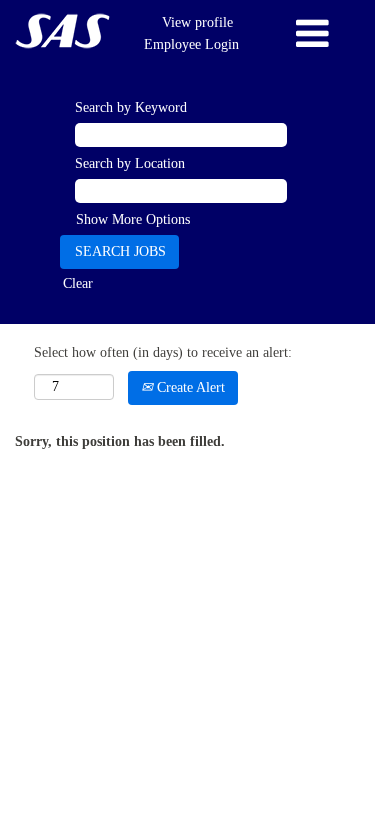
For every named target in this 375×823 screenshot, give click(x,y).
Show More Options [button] (133, 219)
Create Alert (189, 387)
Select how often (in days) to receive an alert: (163, 352)
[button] (312, 33)
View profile (197, 22)
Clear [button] (78, 283)
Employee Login (191, 44)
